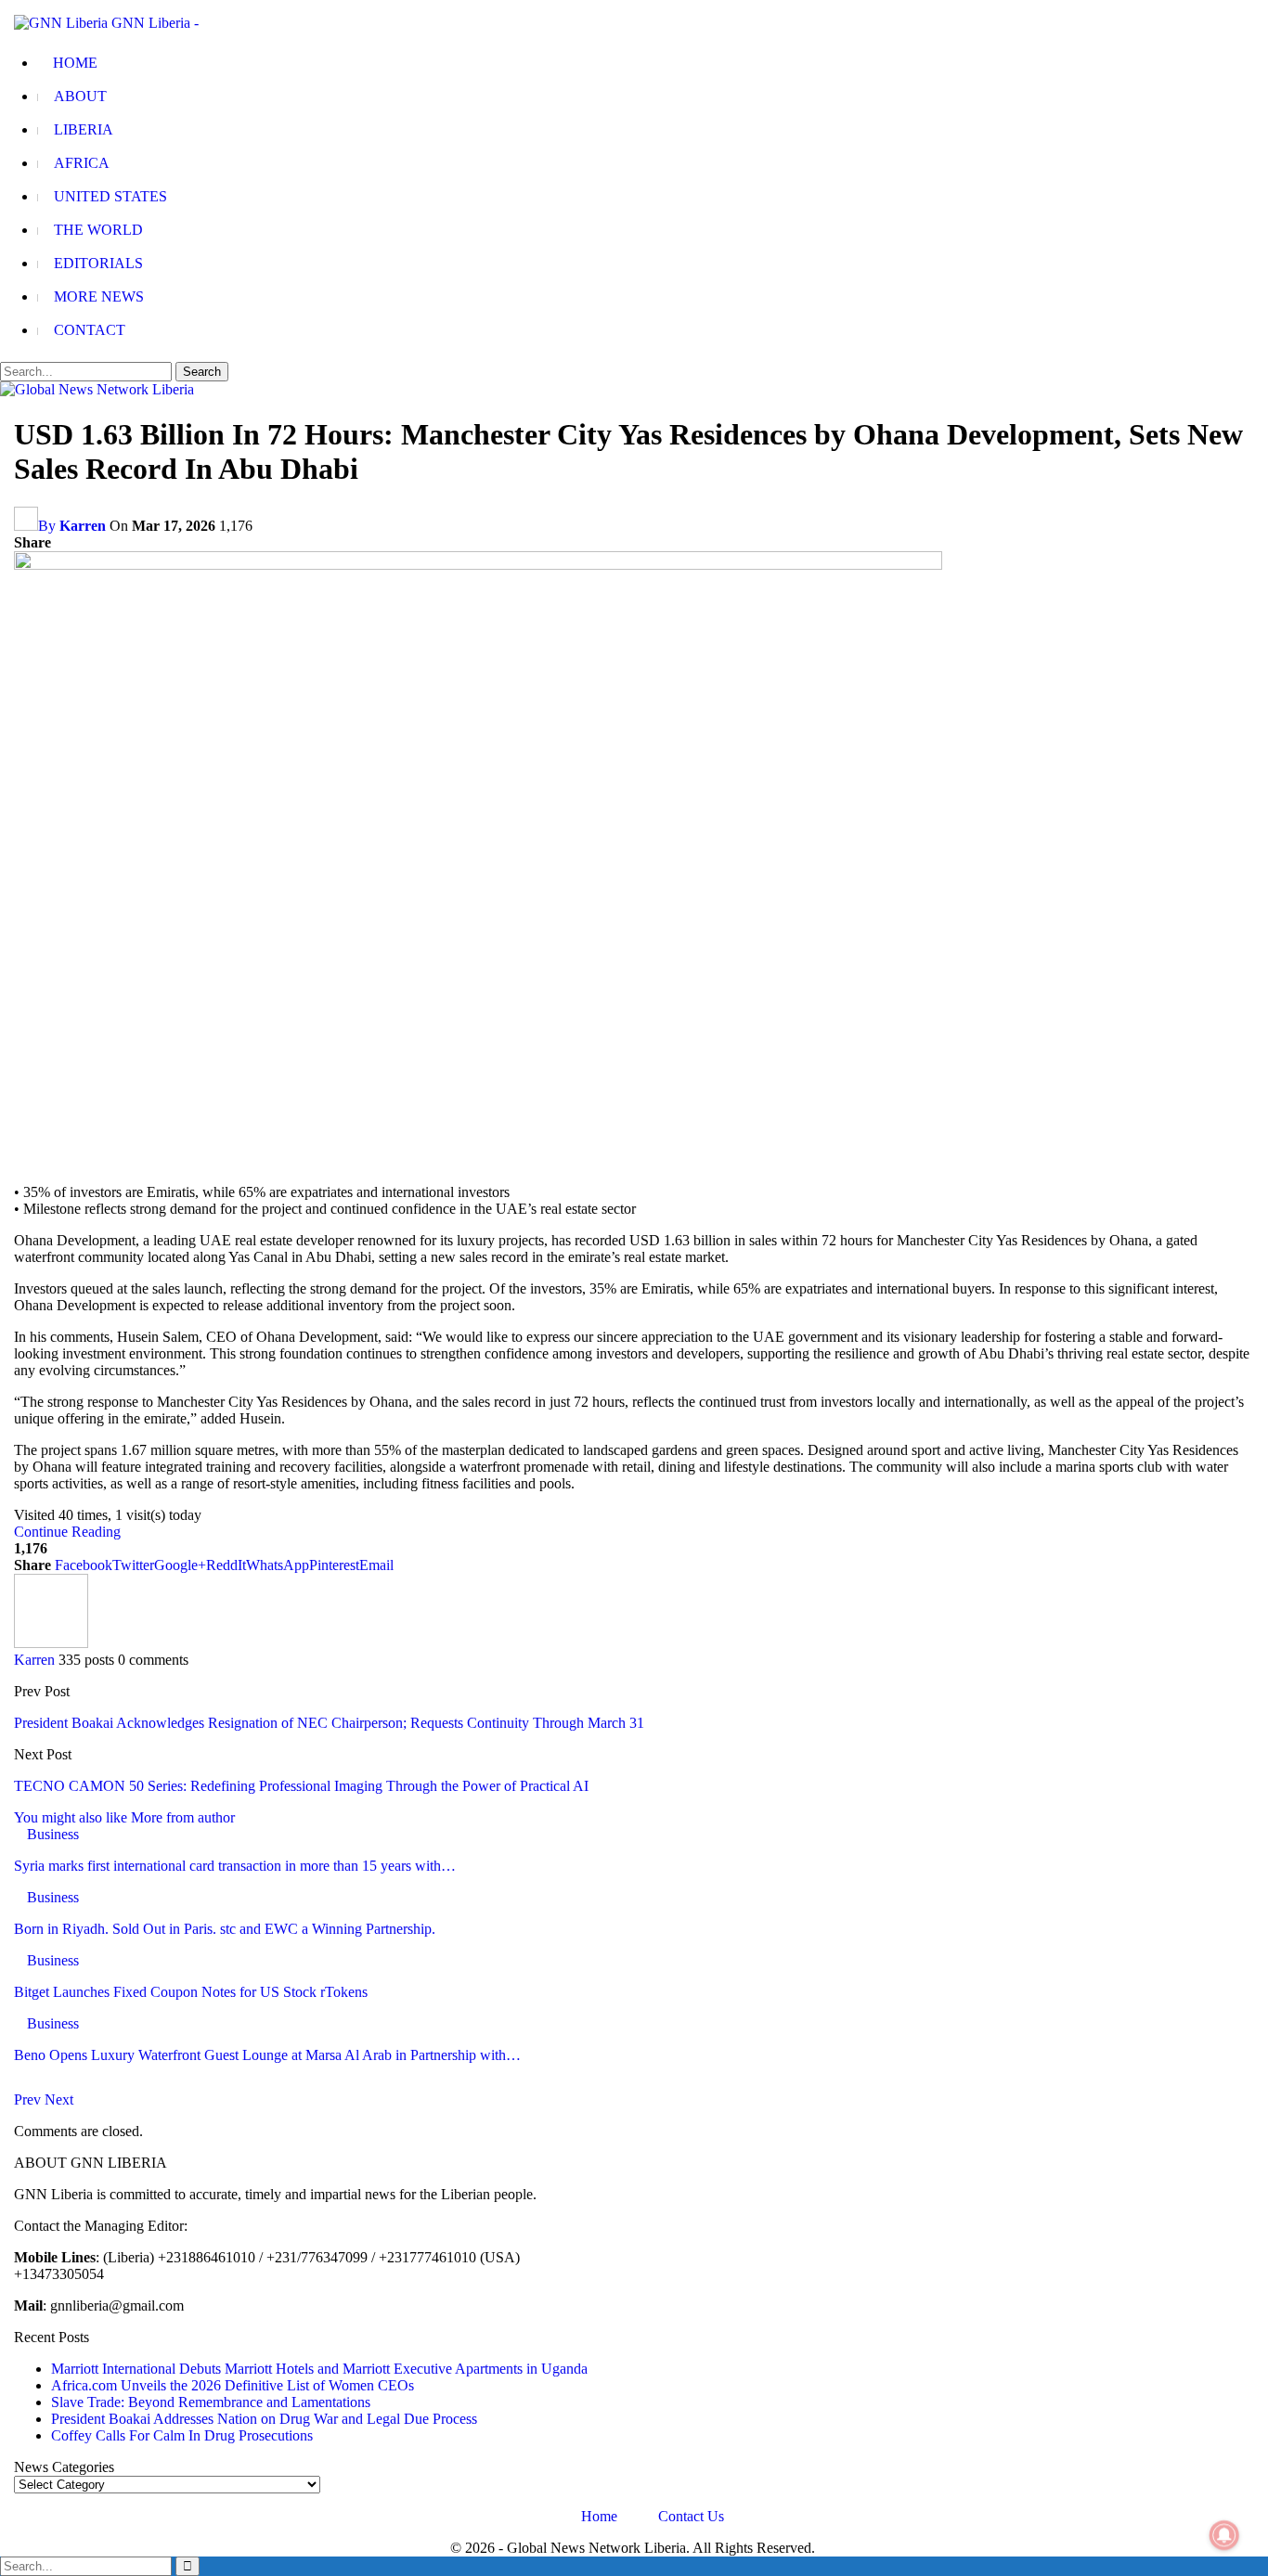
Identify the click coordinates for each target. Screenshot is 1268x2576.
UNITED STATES (110, 196)
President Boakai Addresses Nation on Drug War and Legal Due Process (264, 2419)
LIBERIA (84, 129)
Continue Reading (67, 1532)
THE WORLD (98, 230)
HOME (75, 63)
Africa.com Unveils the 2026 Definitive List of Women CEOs (233, 2385)
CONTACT (90, 330)
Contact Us (691, 2516)
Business (53, 1834)
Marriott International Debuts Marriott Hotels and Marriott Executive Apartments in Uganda (319, 2369)
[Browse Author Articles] (51, 1643)
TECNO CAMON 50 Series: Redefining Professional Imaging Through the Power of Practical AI (301, 1786)
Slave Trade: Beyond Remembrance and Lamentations (211, 2402)
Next (59, 2099)
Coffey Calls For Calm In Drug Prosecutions (182, 2435)
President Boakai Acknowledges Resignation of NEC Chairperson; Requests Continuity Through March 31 (329, 1723)
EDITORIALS (98, 263)
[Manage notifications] (1224, 2535)
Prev (29, 2099)
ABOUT (80, 96)
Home (599, 2516)
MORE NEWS (99, 296)
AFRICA (82, 163)
